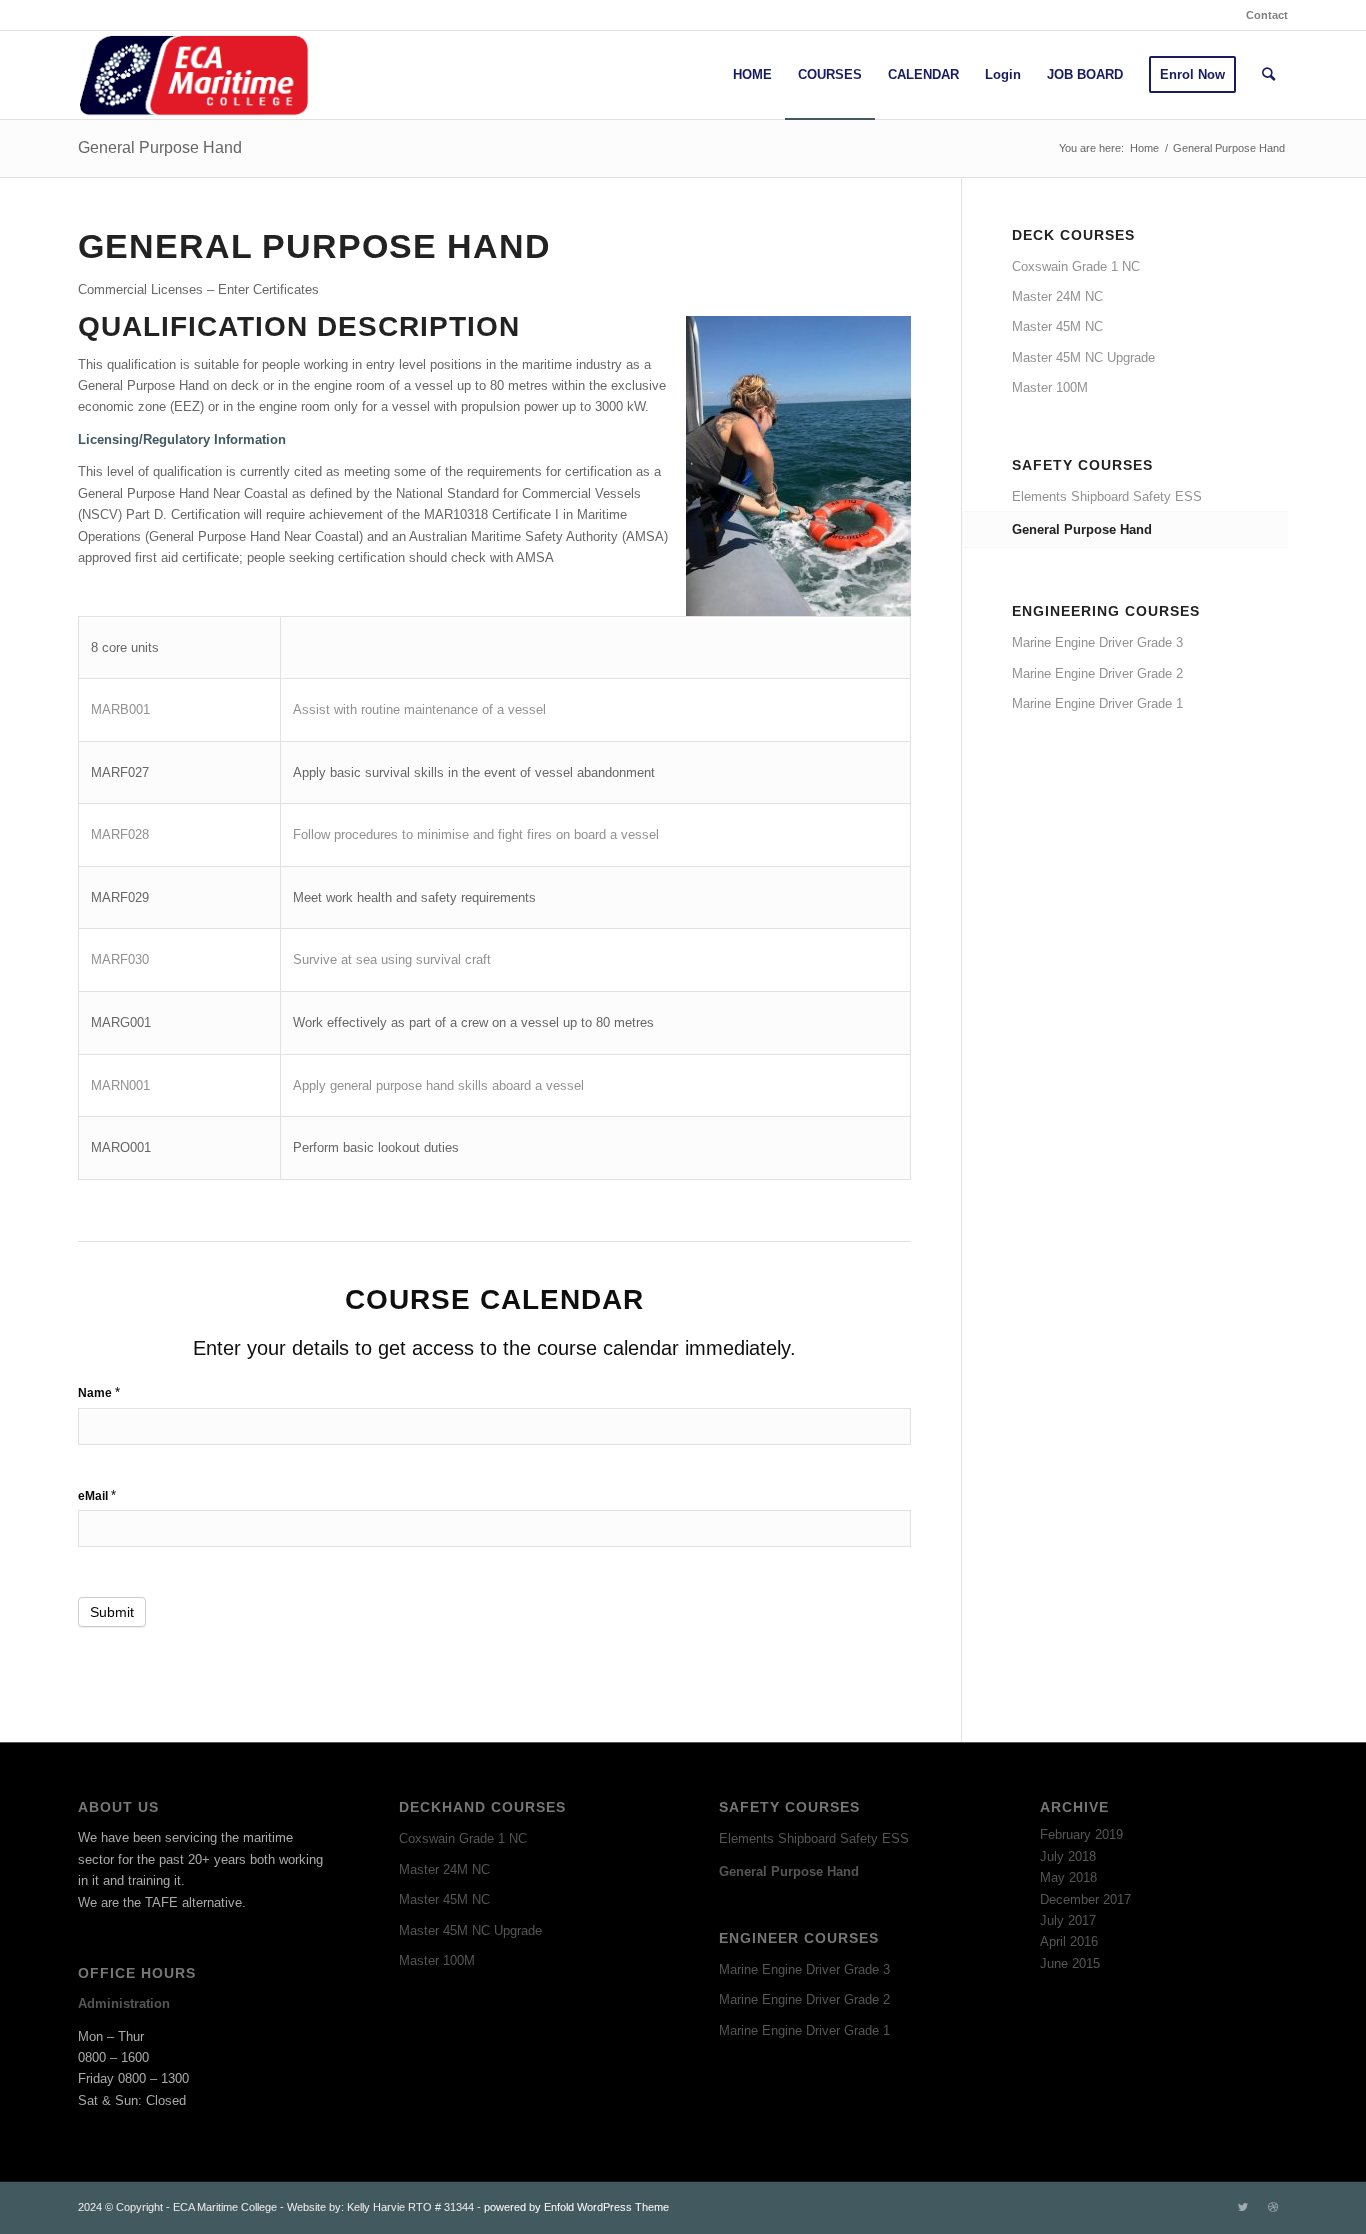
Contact (1267, 15)
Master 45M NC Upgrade (1083, 357)
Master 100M (1050, 387)
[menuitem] (1262, 15)
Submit (112, 1612)
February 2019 (1081, 1834)
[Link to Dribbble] (1273, 2207)
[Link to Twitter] (1243, 2207)
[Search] (1268, 75)
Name (99, 1392)
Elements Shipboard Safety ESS (1107, 496)
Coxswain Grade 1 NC (1076, 266)
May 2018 (1068, 1877)
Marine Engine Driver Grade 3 (1097, 642)
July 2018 (1068, 1856)
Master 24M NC (1057, 296)
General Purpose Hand (160, 147)
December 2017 (1085, 1899)
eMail (97, 1495)
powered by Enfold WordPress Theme (576, 2207)
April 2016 (1069, 1941)
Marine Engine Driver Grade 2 (1097, 673)
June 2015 (1070, 1963)
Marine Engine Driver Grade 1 (1097, 703)
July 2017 (1068, 1920)
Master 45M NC (1057, 326)
